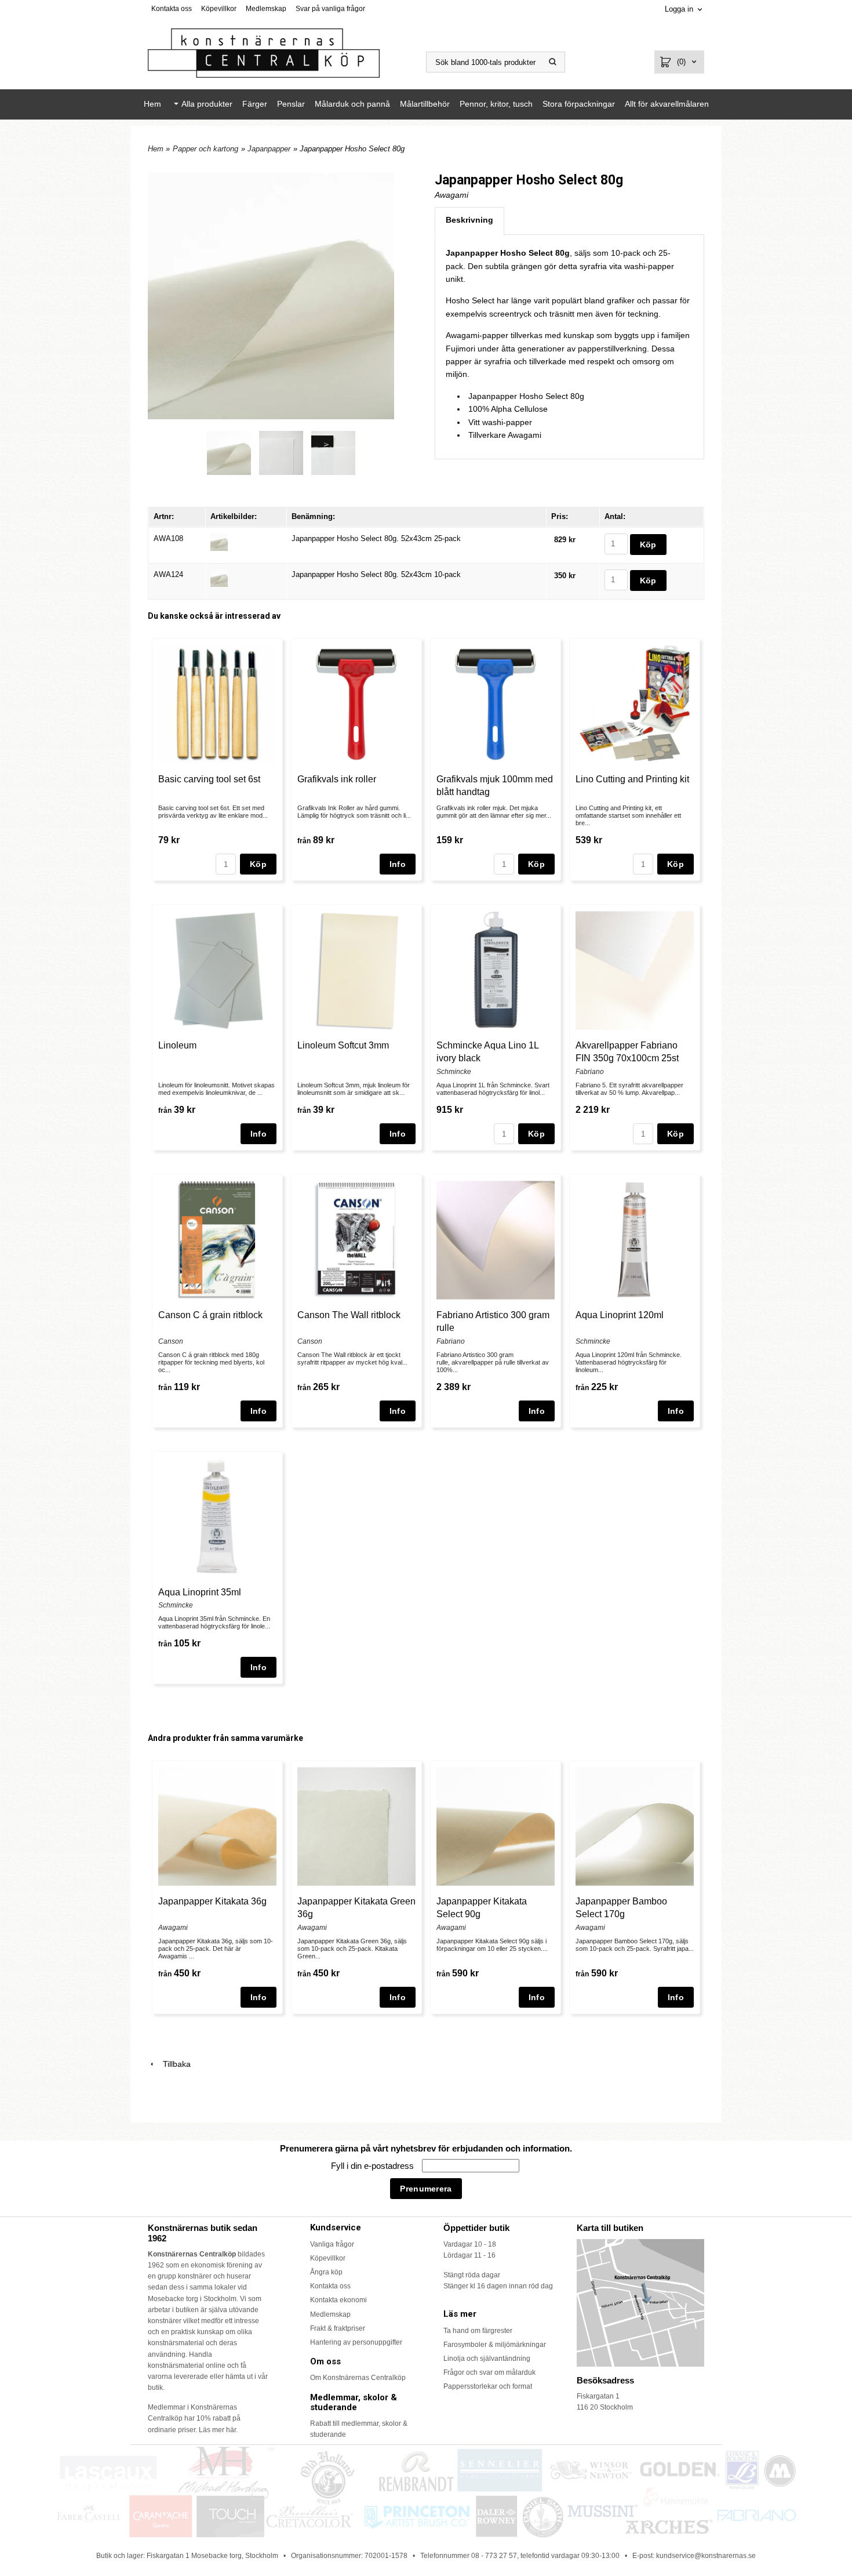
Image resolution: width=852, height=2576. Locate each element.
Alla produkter (207, 104)
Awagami (452, 195)
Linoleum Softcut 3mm (343, 1045)
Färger (255, 104)
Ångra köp (326, 2272)
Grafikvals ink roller (337, 779)
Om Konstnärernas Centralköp (358, 2378)
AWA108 (168, 538)
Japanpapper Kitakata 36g (212, 1901)
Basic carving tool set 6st (209, 779)
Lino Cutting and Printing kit (632, 779)
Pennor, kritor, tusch (496, 104)
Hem (152, 104)
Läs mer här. (218, 2430)
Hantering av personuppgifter (356, 2342)
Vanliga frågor (332, 2244)
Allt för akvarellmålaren (667, 104)
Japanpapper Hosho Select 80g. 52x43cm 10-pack (376, 574)
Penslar (291, 104)
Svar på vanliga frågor (330, 9)
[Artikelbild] (219, 541)
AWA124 (168, 574)
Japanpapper (269, 149)
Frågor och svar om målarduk (489, 2372)
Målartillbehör (425, 104)
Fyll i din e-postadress (374, 2166)
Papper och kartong (205, 149)
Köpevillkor (219, 9)
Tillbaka (173, 2064)
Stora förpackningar (579, 104)
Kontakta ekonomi (338, 2300)
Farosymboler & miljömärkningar (495, 2345)
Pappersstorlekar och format (488, 2386)
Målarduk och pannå (352, 104)
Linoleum (177, 1045)
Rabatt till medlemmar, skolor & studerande (359, 2429)
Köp (258, 864)
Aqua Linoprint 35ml (200, 1592)
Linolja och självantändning (487, 2359)
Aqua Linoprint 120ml (620, 1315)
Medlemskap (266, 9)
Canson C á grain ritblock (210, 1315)
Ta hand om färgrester (478, 2331)
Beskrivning (469, 220)
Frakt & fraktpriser (338, 2328)
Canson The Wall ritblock (349, 1315)
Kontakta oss (172, 9)
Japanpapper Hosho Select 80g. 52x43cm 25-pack (376, 538)
